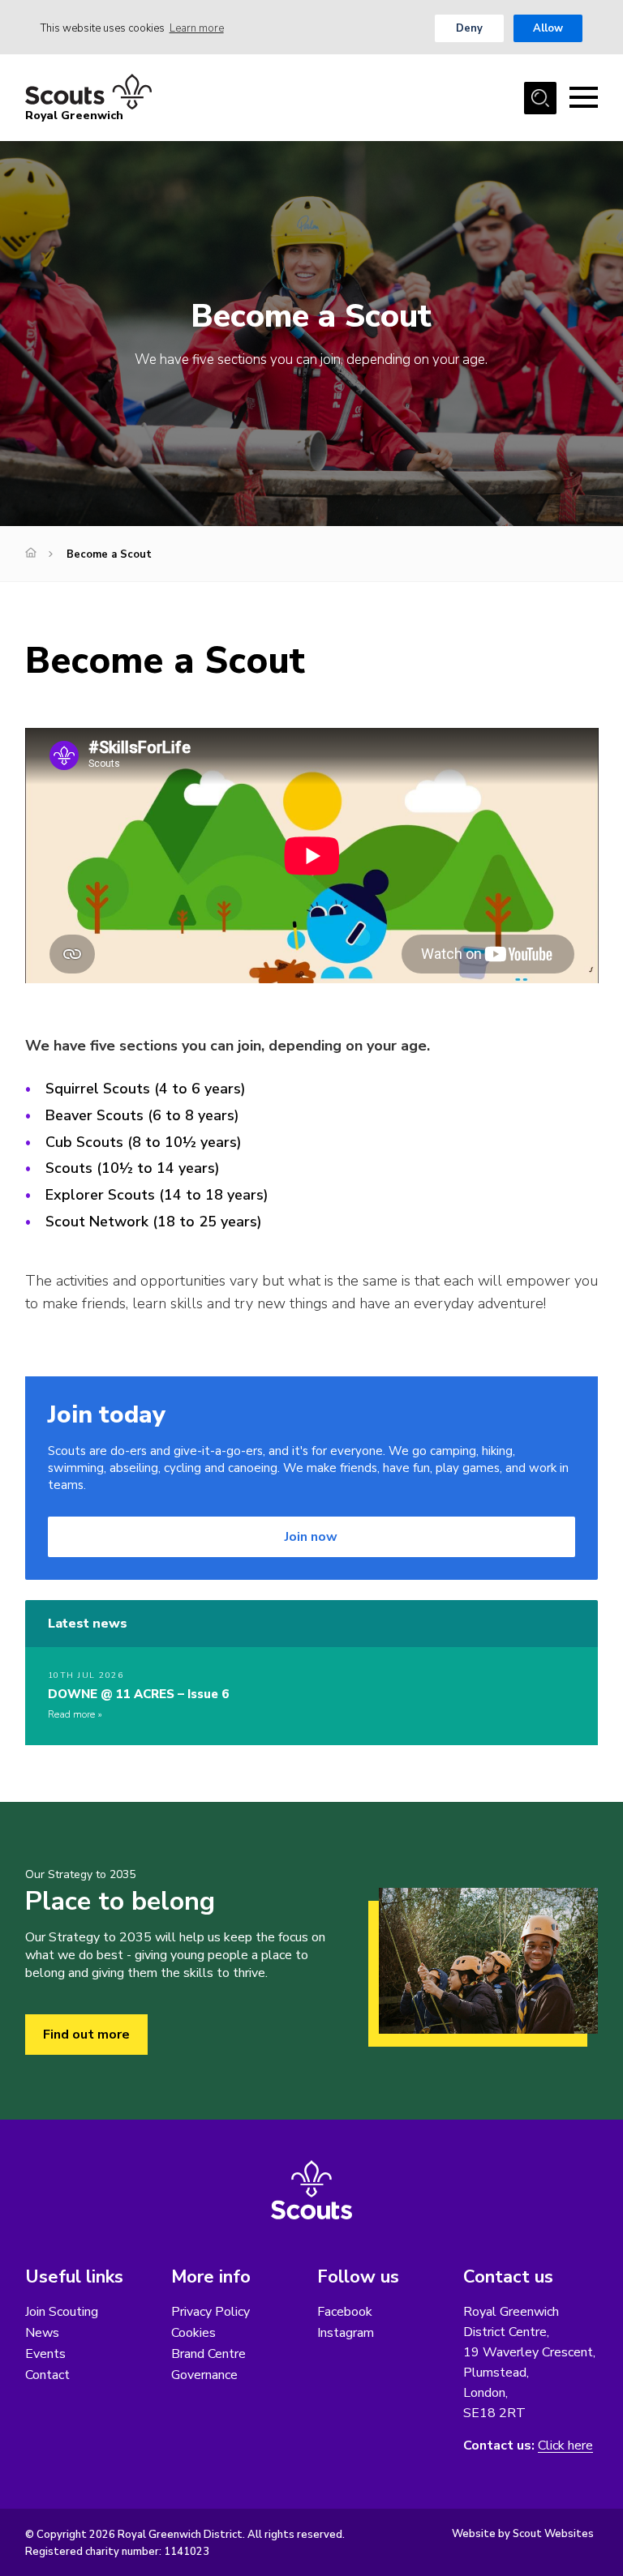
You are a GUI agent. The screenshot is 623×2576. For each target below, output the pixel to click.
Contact (47, 2375)
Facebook (345, 2312)
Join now (311, 1537)
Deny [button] (469, 28)
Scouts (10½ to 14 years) (133, 1168)
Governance (204, 2375)
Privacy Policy (211, 2312)
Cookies (193, 2333)
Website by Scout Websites (523, 2534)
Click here (565, 2446)
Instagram (346, 2333)
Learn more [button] (197, 28)
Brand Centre (208, 2354)
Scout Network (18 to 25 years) (154, 1222)
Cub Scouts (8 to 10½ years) (144, 1142)
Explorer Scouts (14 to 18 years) (157, 1195)
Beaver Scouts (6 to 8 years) (142, 1115)
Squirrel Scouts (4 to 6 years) (146, 1089)
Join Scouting (62, 2312)
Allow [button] (548, 28)
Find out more (86, 2035)
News (42, 2333)
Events (45, 2354)
